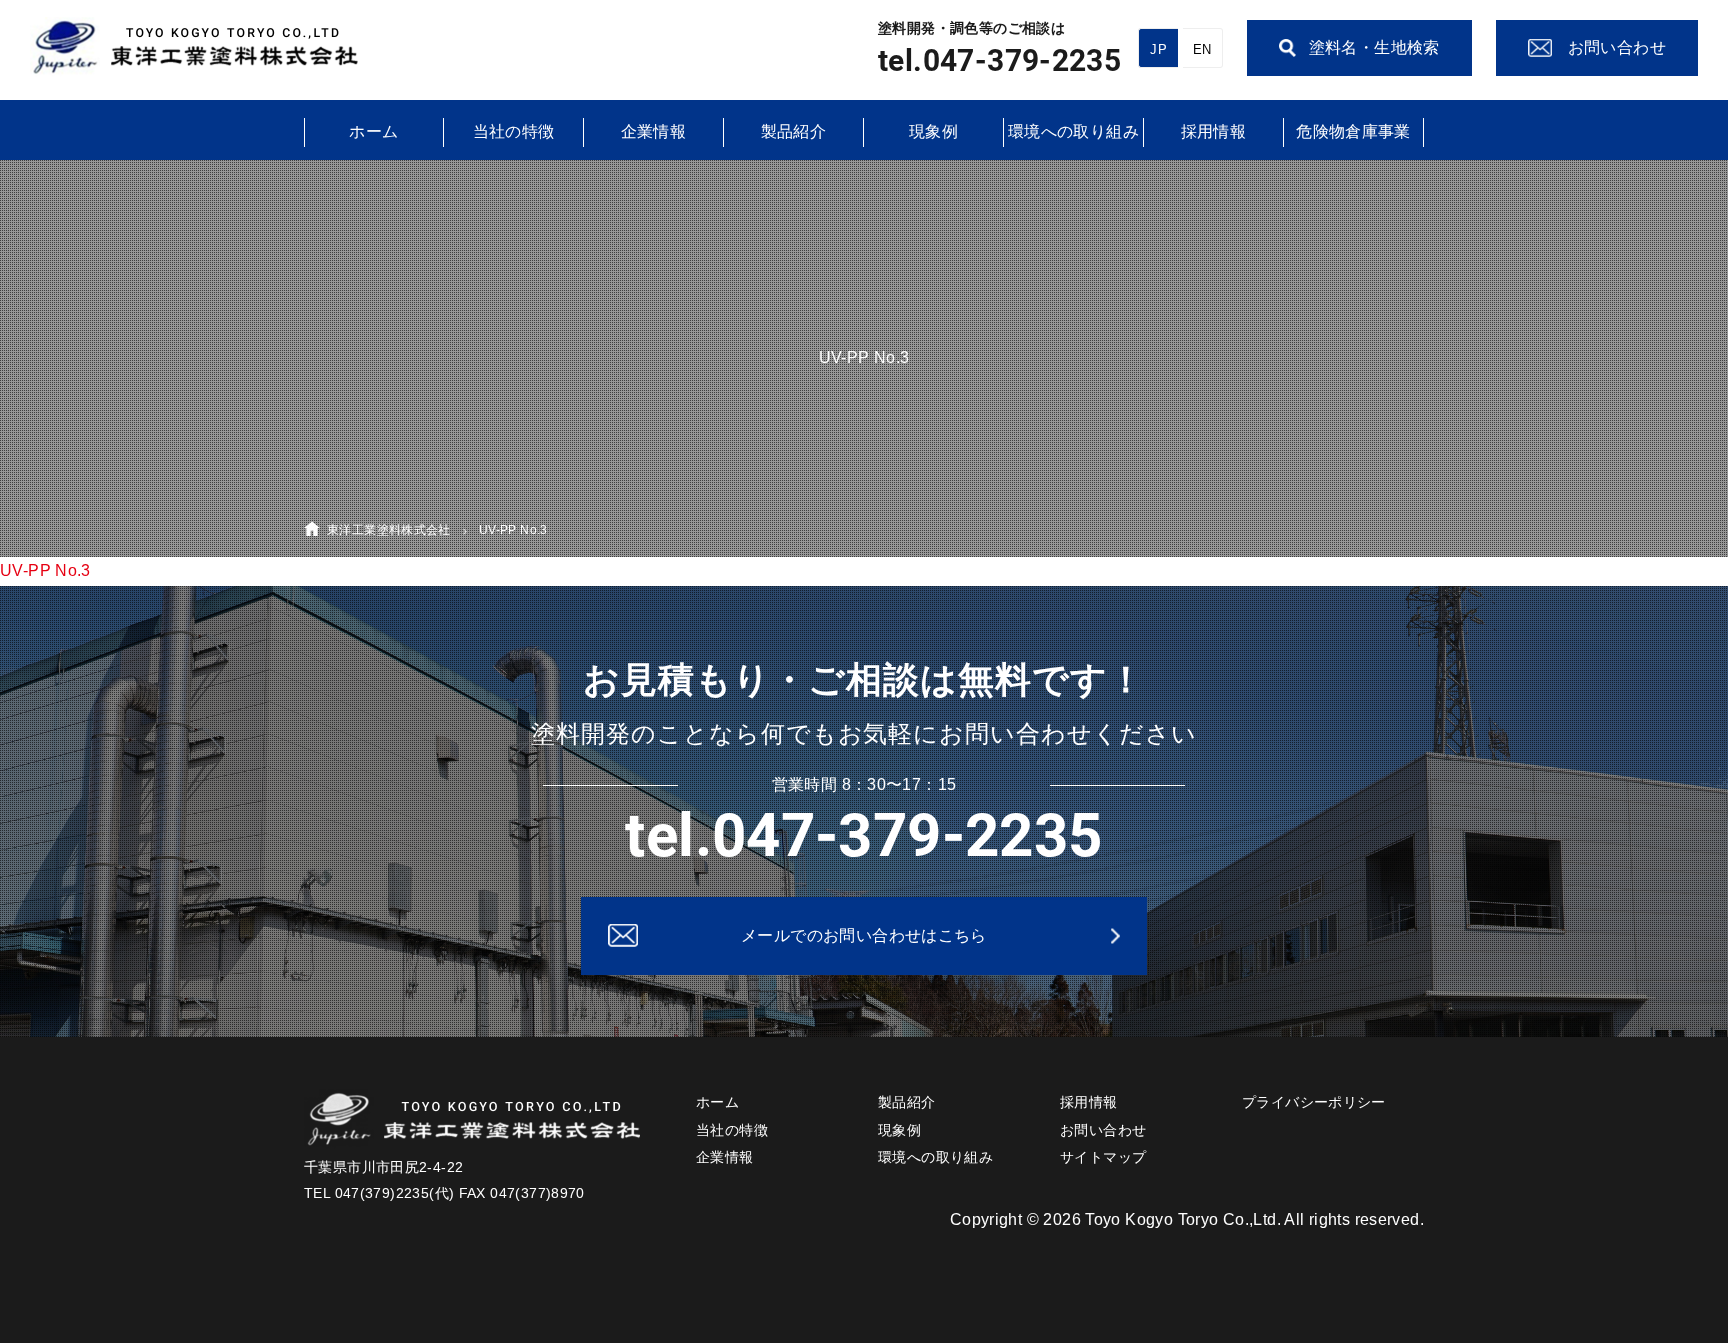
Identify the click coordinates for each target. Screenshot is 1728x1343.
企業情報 (654, 131)
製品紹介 (794, 131)
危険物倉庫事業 (1353, 131)
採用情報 (1214, 131)
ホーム (373, 131)
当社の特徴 (514, 131)
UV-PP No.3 (45, 570)
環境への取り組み (1073, 131)
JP (1158, 49)
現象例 (933, 131)
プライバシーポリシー (1314, 1102)
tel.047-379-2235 (999, 60)
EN (1202, 49)
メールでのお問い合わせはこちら (864, 935)
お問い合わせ (1103, 1130)
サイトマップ (1103, 1157)
